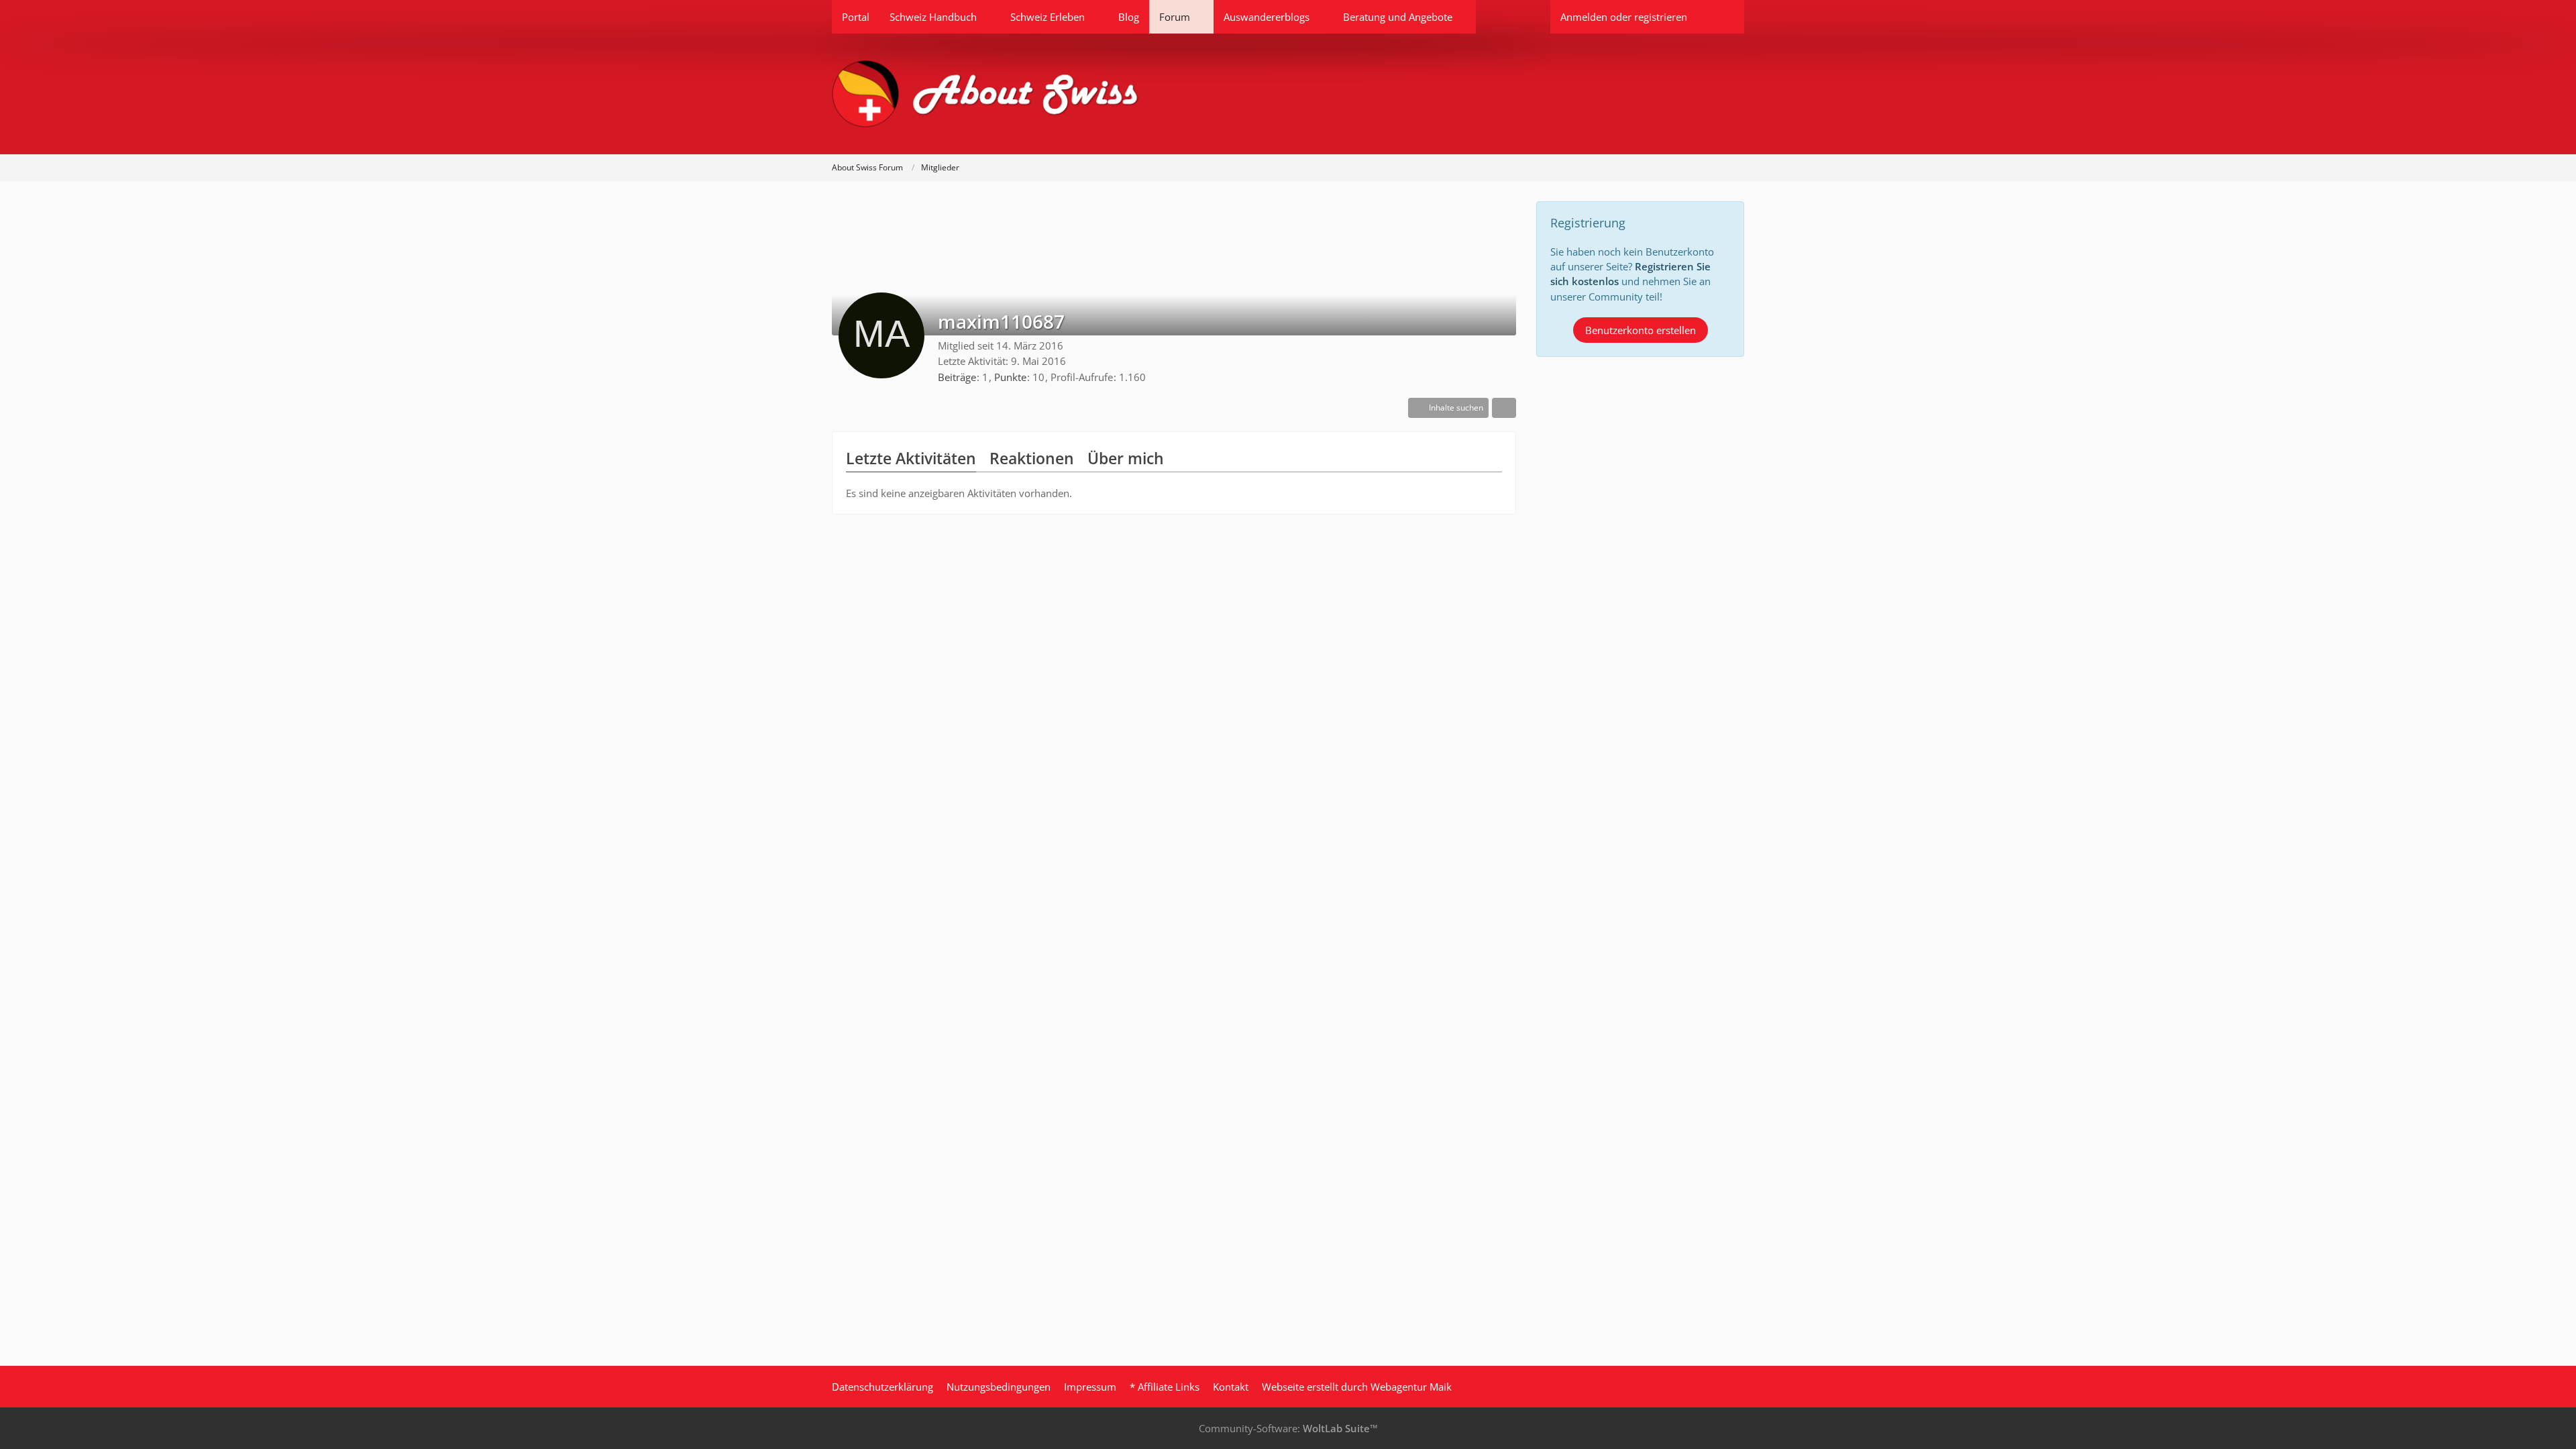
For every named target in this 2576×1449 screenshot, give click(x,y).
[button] (1448, 408)
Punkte (1010, 377)
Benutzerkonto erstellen (1641, 330)
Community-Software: (1288, 1428)
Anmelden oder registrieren (1624, 17)
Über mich (1126, 458)
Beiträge (957, 377)
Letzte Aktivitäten (911, 458)
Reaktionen (1032, 458)
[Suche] (1721, 17)
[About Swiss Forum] (1288, 94)
